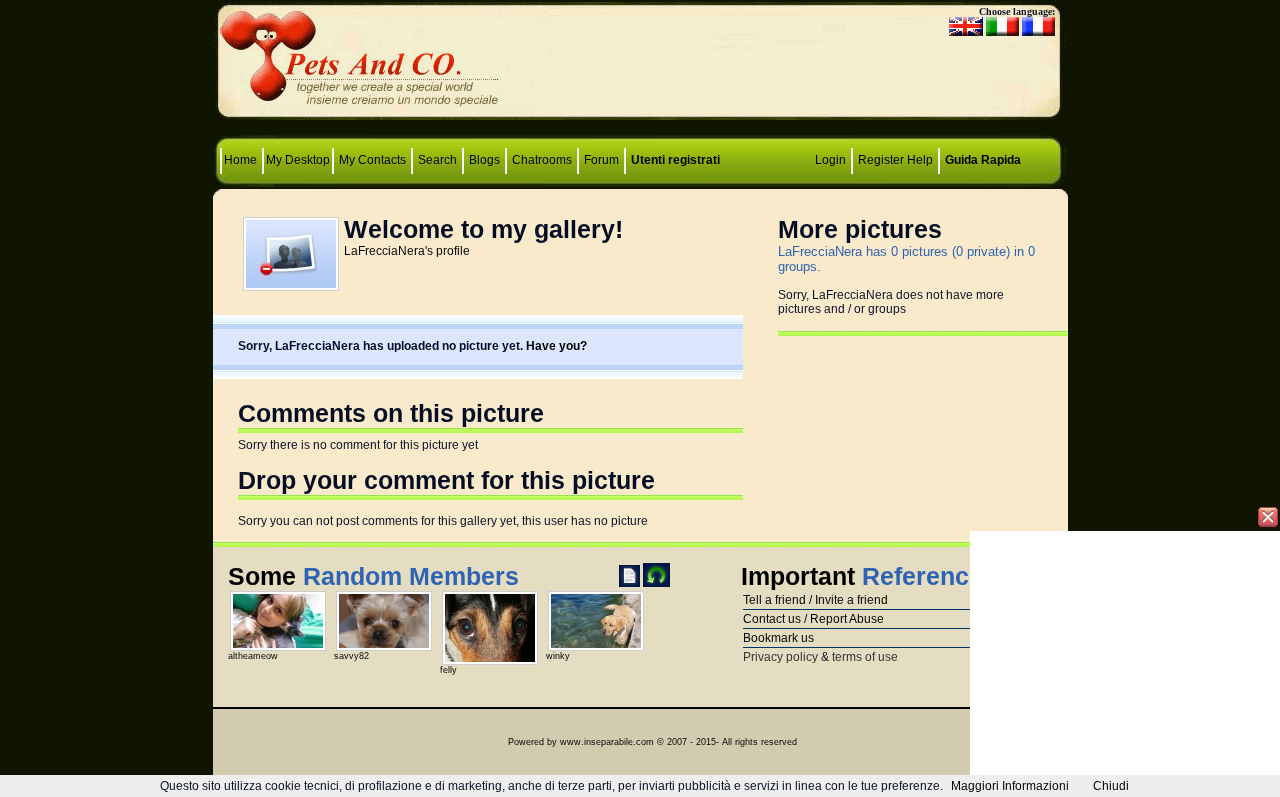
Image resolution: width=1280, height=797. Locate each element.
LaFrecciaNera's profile (407, 251)
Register (881, 160)
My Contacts (372, 160)
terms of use (865, 657)
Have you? (556, 346)
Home (242, 160)
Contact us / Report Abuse (813, 619)
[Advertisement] (640, 65)
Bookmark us (778, 638)
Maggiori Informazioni (1010, 786)
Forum (603, 160)
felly (448, 670)
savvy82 (351, 656)
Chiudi (1111, 786)
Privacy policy (780, 657)
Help (920, 160)
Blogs (484, 160)
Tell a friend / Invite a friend (815, 600)
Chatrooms (542, 160)
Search (437, 160)
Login (830, 160)
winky (558, 656)
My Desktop (298, 160)
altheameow (253, 656)
